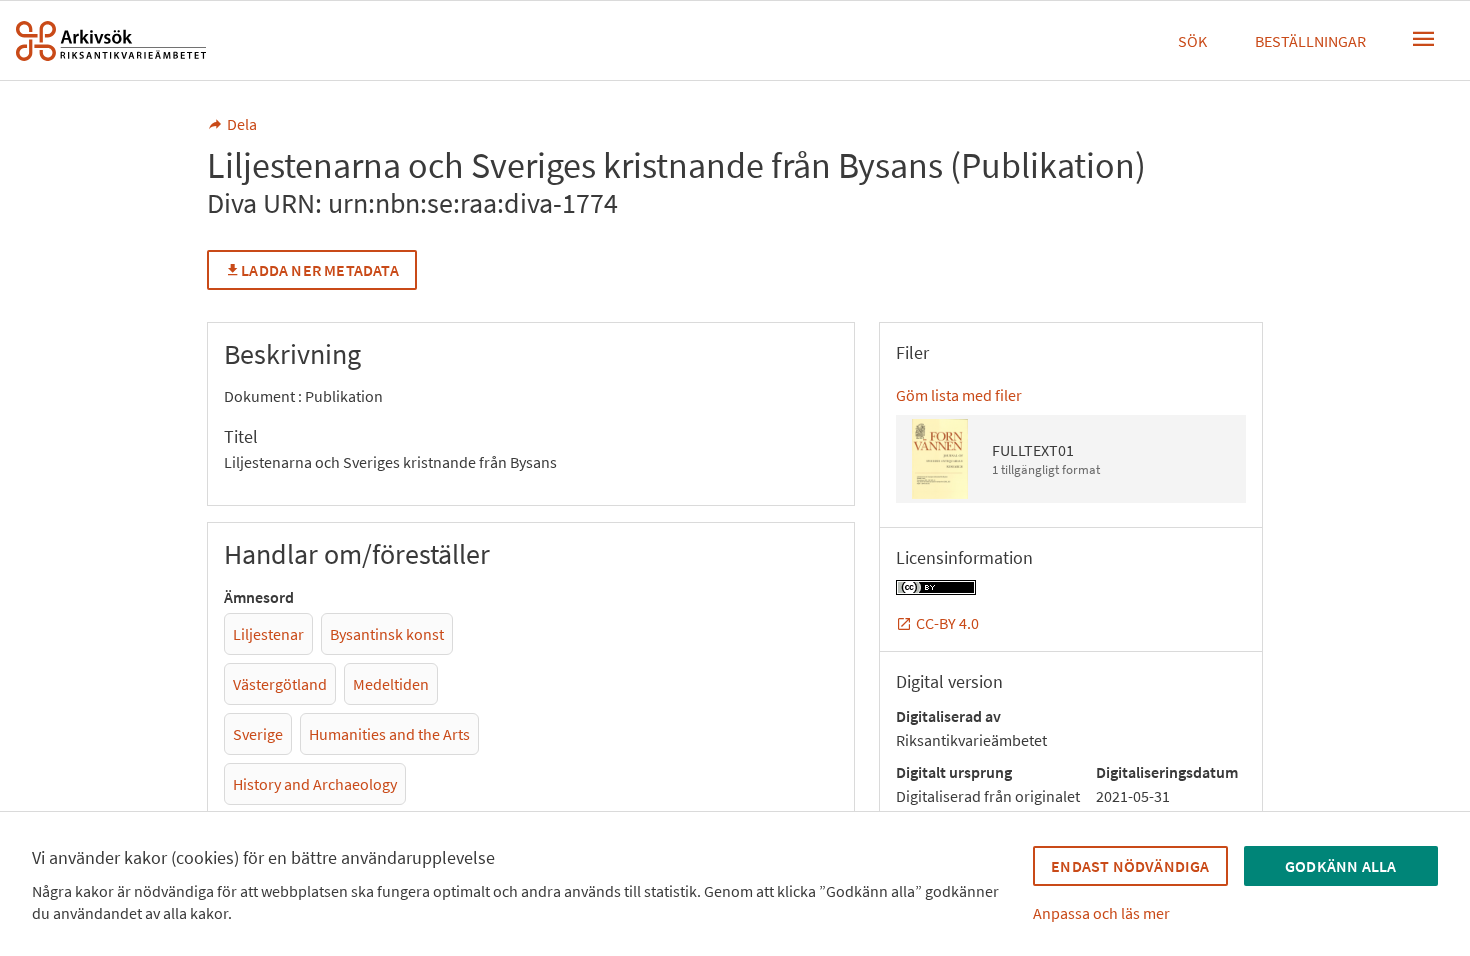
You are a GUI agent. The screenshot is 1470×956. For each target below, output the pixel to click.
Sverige (258, 734)
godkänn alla (1340, 866)
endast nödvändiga (1130, 866)
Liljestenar (268, 634)
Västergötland (280, 684)
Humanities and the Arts (389, 734)
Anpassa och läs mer (1101, 913)
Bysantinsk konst (387, 634)
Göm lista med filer (959, 395)
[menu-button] (1424, 39)
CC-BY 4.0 (947, 623)
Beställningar (1310, 41)
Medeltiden (391, 684)
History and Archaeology (315, 784)
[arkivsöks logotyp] (111, 41)
